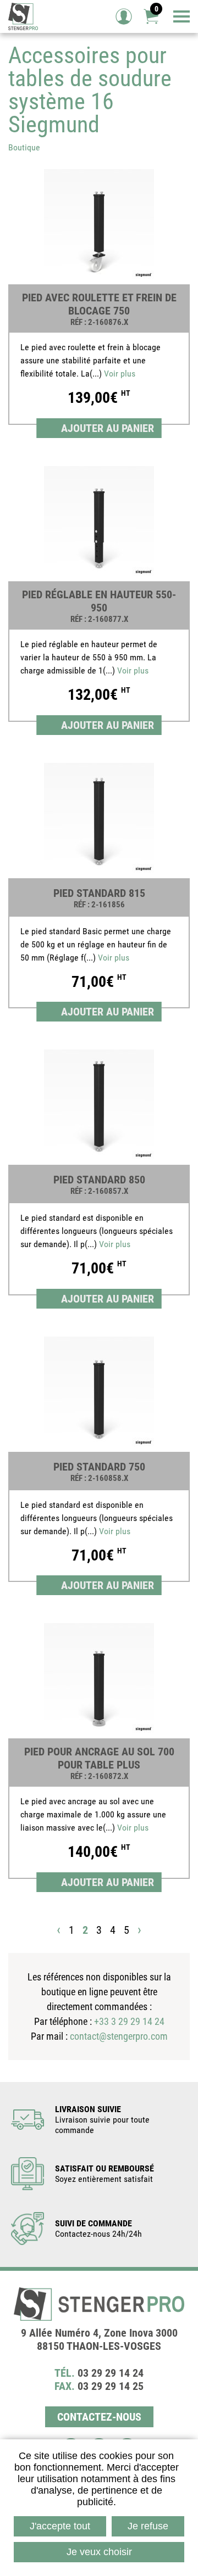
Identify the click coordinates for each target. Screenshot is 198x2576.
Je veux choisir (99, 2552)
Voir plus (120, 374)
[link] (99, 301)
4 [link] (113, 1930)
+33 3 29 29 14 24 (129, 2021)
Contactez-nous (99, 2417)
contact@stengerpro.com (119, 2036)
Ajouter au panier (108, 428)
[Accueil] (23, 16)
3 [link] (99, 1930)
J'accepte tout (60, 2526)
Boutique (24, 147)
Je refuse (148, 2526)
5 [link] (127, 1930)
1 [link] (71, 1930)
